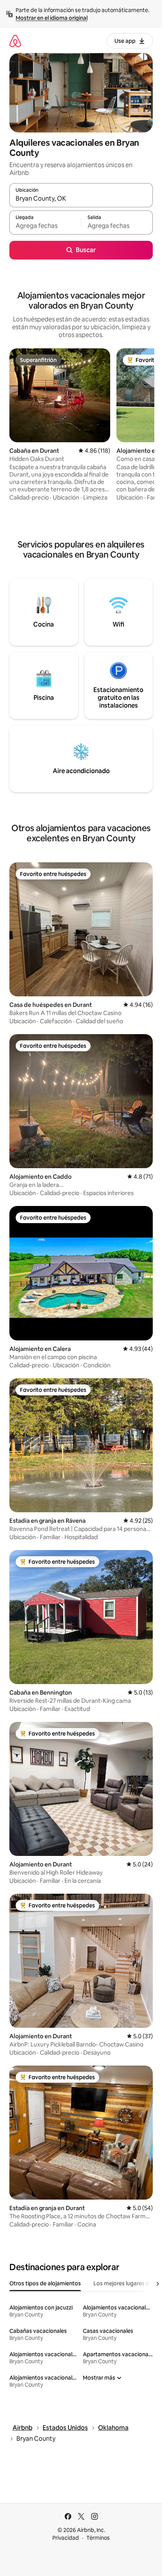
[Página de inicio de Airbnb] (15, 41)
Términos (98, 2538)
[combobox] (81, 199)
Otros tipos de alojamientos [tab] (45, 2283)
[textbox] (45, 226)
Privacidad (66, 2538)
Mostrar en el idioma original (52, 18)
